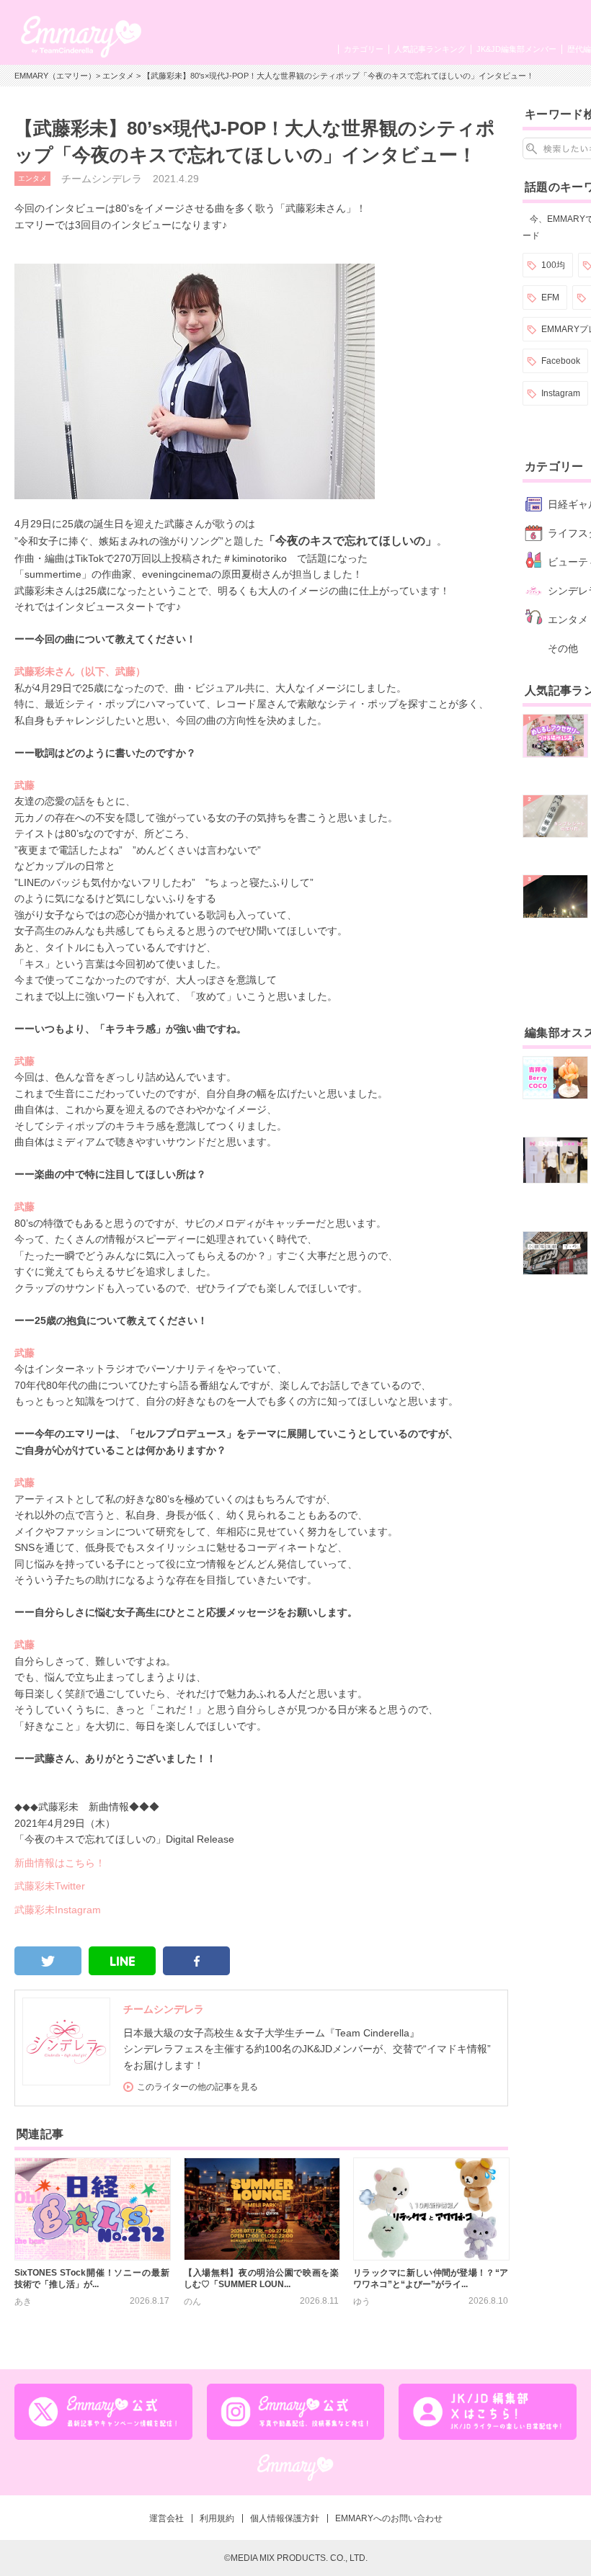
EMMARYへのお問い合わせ (389, 2518)
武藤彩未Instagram (58, 1910)
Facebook (561, 361)
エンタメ (118, 76)
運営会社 (166, 2518)
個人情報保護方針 (285, 2518)
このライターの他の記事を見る (197, 2087)
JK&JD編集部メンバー (516, 49)
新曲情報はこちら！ (60, 1863)
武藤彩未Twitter (50, 1886)
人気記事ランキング (430, 49)
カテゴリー (364, 49)
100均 (553, 265)
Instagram (561, 393)
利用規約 (217, 2518)
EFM (550, 298)
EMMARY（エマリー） (55, 76)
